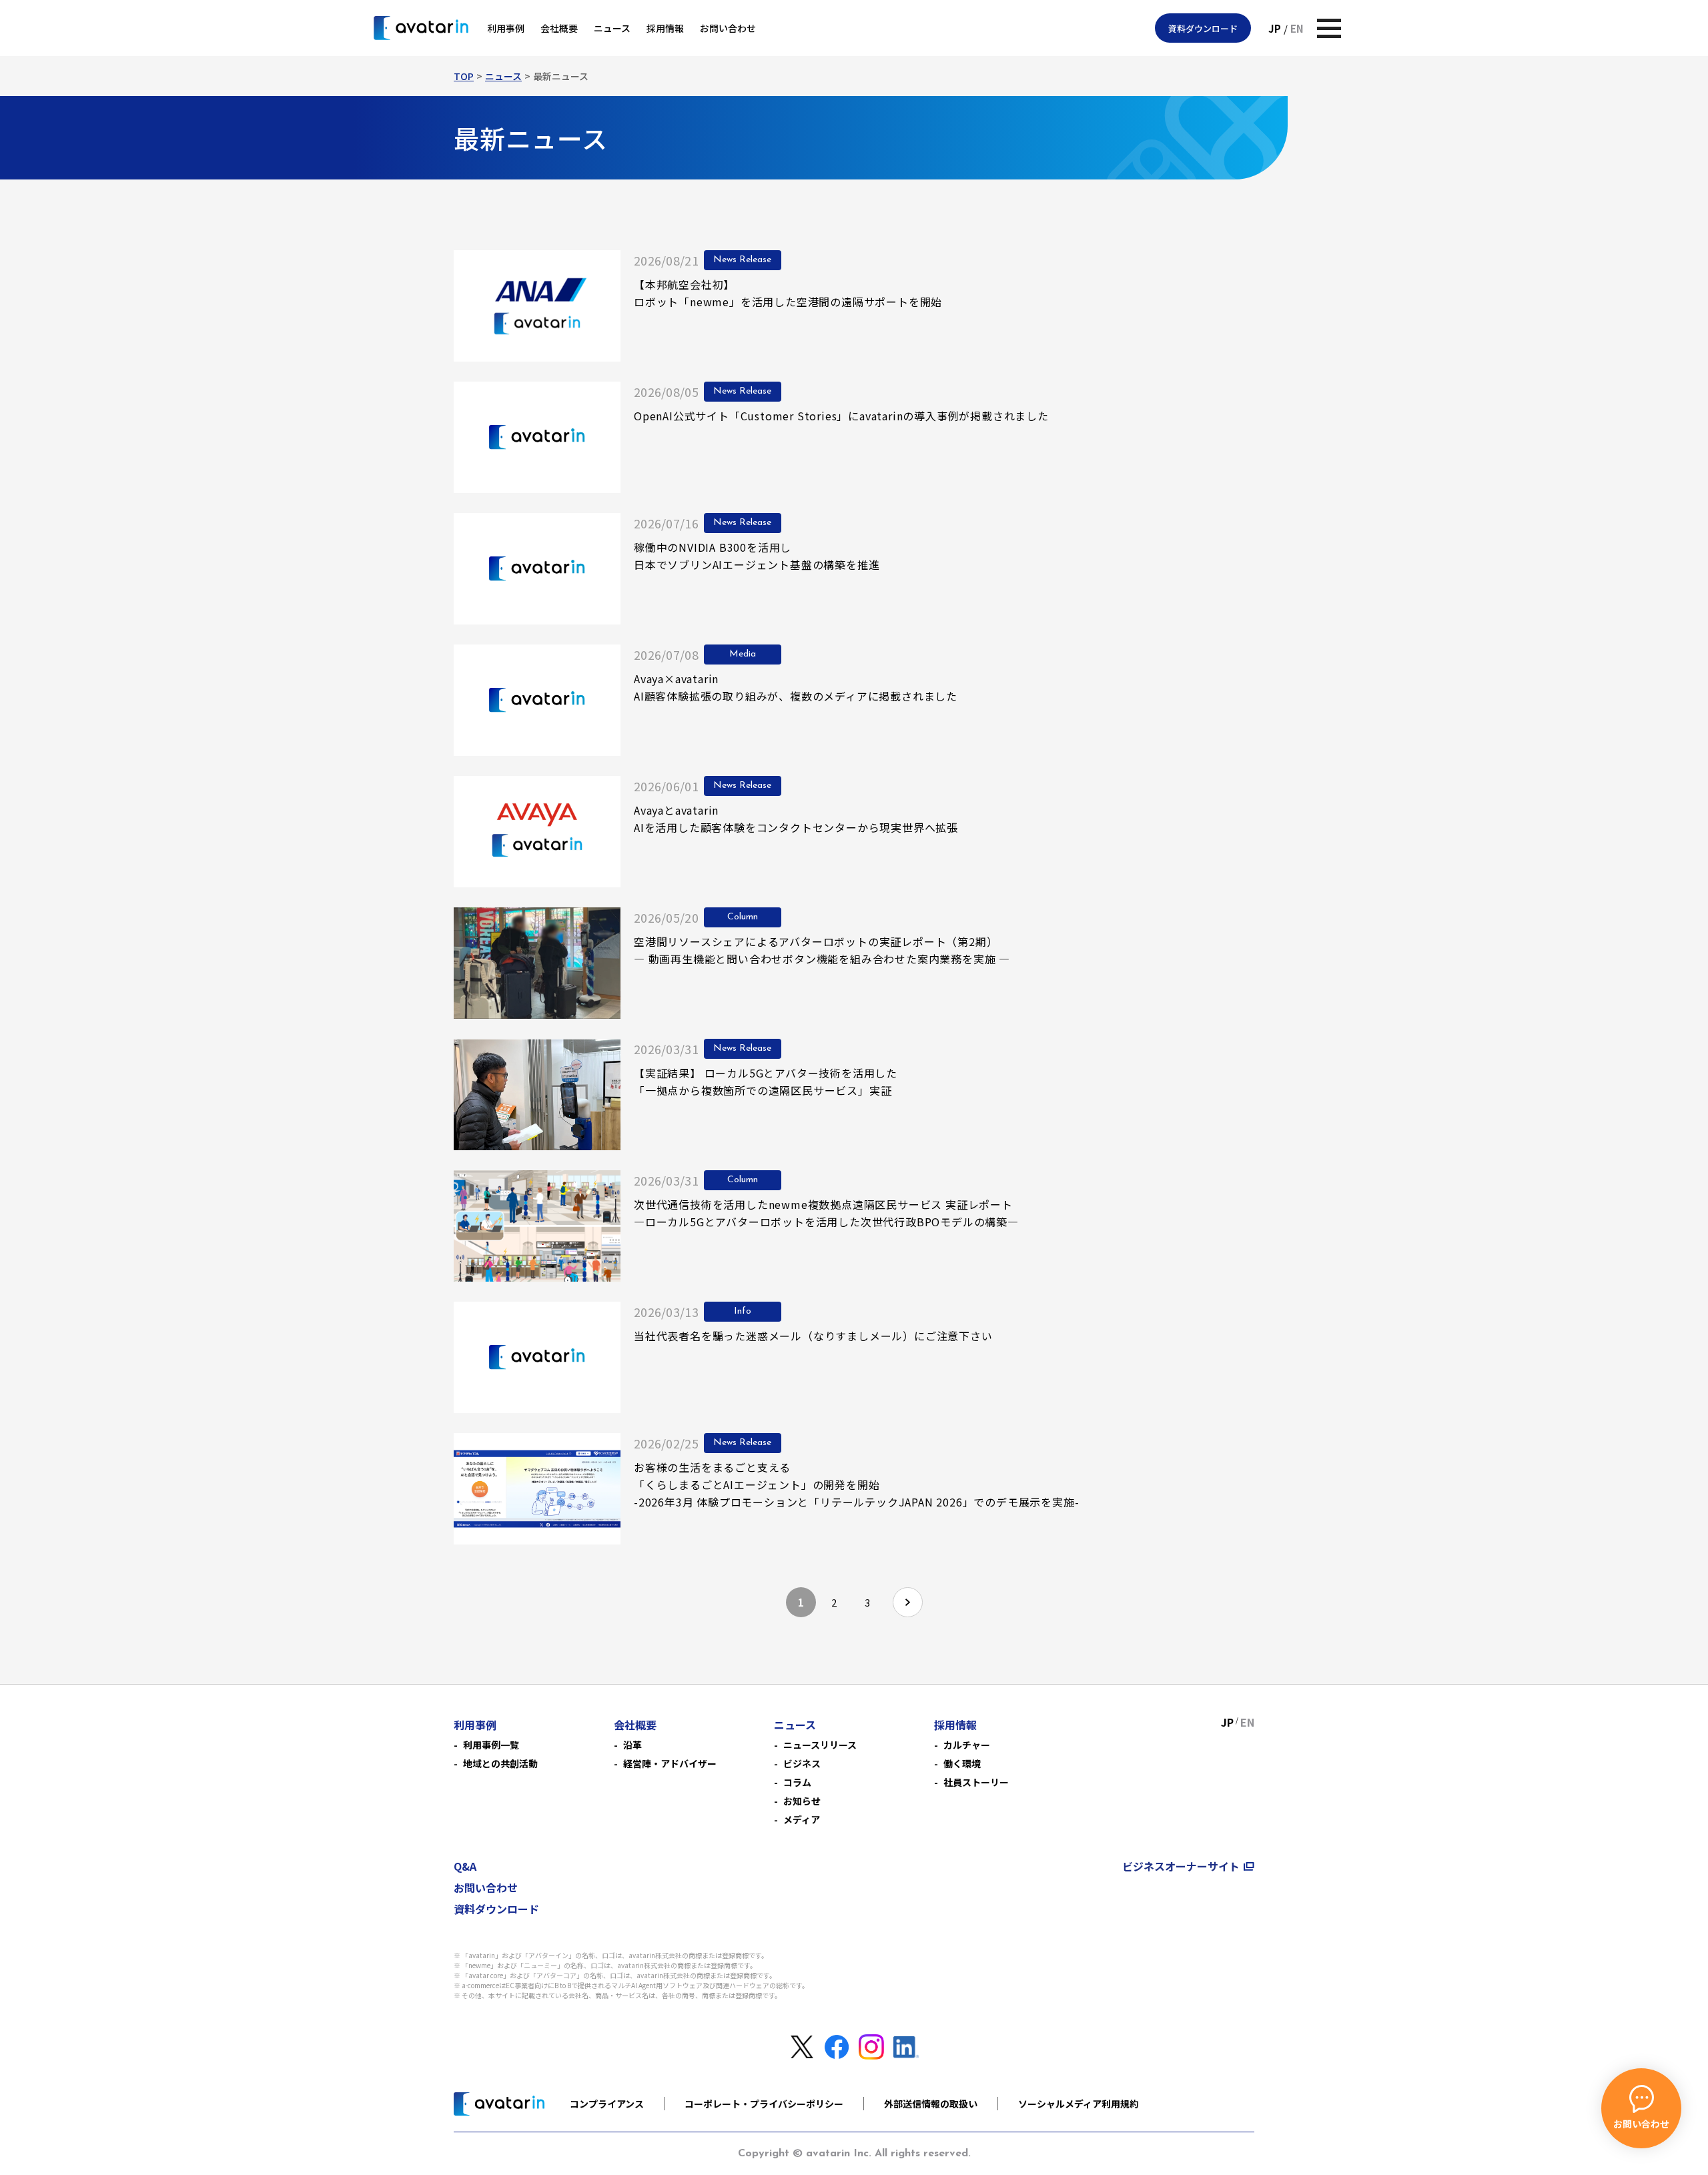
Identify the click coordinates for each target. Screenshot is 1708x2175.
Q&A (465, 1866)
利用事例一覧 (491, 1745)
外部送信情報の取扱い (931, 2104)
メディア (802, 1819)
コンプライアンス (607, 2104)
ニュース (612, 28)
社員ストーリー (976, 1782)
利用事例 (506, 28)
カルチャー (967, 1745)
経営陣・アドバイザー (670, 1763)
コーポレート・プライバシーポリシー (764, 2104)
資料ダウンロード (1203, 28)
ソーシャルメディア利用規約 (1079, 2104)
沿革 (632, 1745)
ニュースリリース (820, 1745)
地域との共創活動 (500, 1763)
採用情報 (665, 28)
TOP (464, 76)
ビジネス (802, 1763)
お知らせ (802, 1801)
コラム (797, 1782)
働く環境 (962, 1763)
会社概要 (559, 28)
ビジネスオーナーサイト (1181, 1866)
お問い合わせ (728, 28)
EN (1297, 28)
